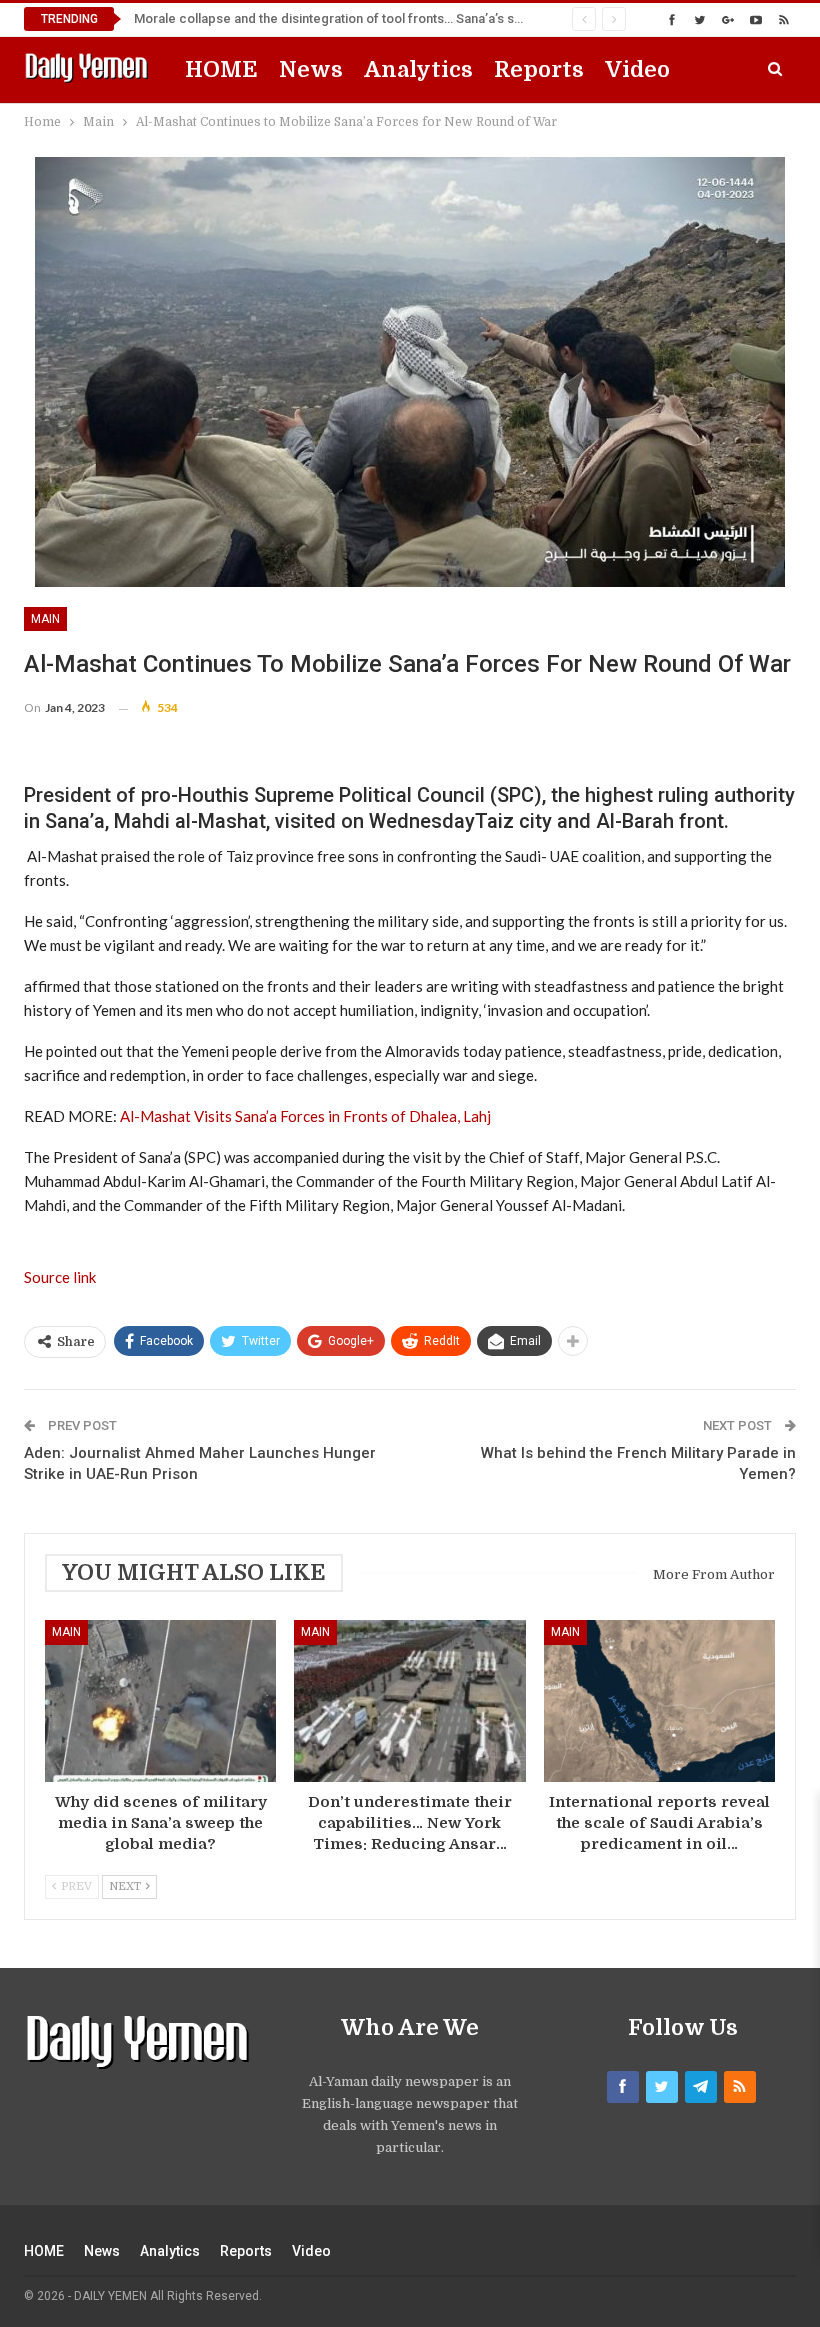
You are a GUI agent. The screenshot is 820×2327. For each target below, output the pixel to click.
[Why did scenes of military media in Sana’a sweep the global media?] (160, 1701)
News (311, 69)
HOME (221, 69)
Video (637, 69)
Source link (60, 1277)
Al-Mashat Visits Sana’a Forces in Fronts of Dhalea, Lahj (305, 1116)
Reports (539, 69)
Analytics (418, 69)
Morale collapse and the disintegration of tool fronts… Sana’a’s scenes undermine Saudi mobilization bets (447, 18)
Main (45, 619)
